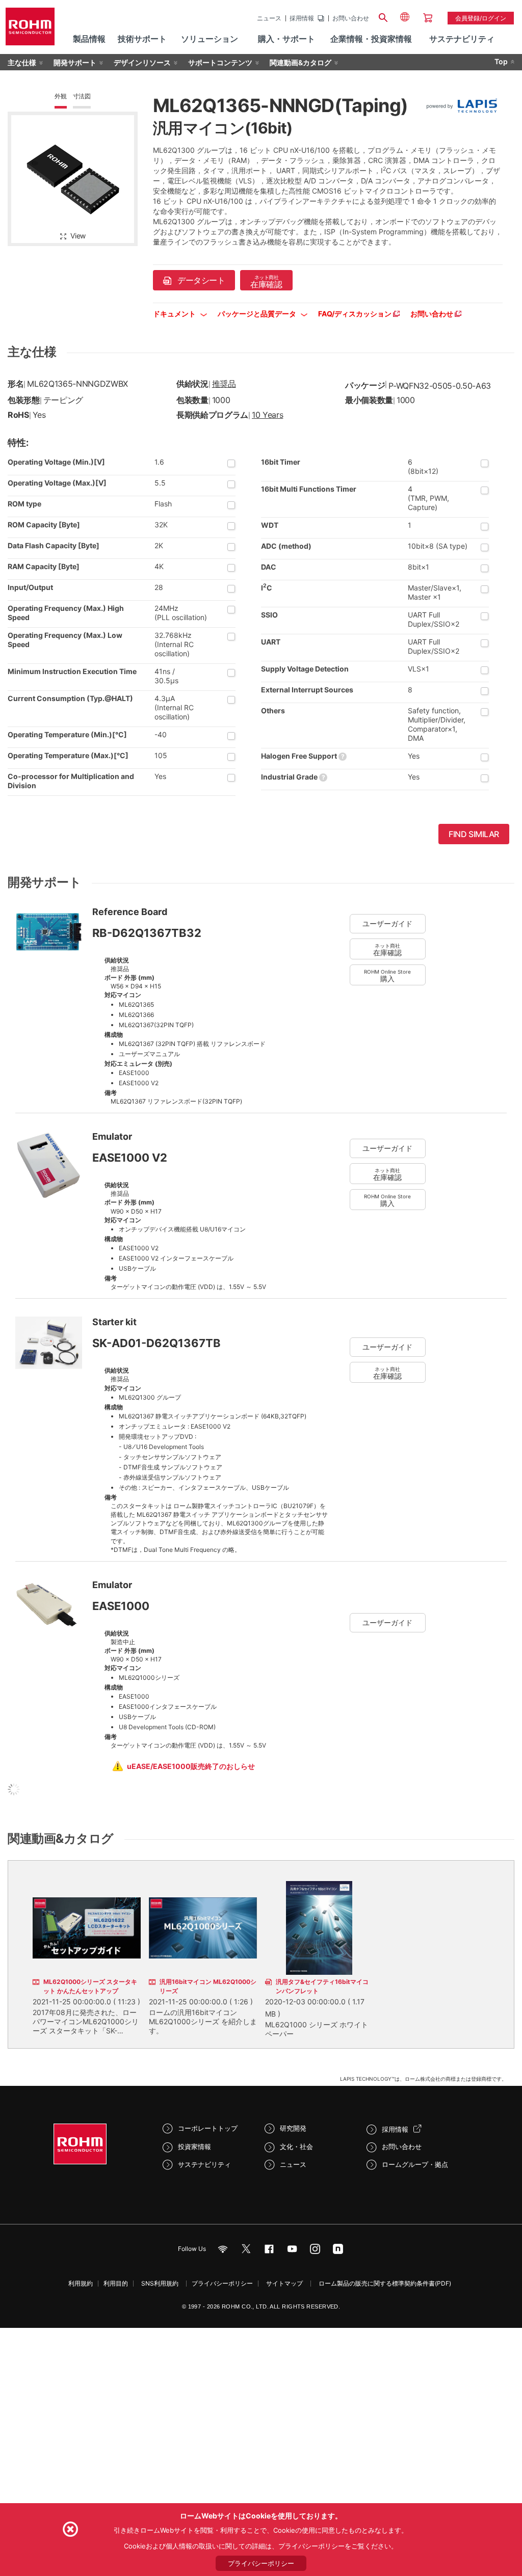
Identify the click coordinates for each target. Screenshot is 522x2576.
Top (501, 61)
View (78, 236)
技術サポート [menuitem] (142, 39)
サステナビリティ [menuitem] (462, 39)
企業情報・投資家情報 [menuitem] (371, 39)
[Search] (383, 16)
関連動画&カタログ (301, 62)
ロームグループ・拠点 (415, 2164)
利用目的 (116, 2283)
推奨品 (224, 384)
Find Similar (474, 834)
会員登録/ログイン (481, 18)
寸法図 (82, 96)
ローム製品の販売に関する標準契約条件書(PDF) (385, 2283)
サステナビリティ (204, 2164)
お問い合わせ (351, 18)
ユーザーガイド (387, 923)
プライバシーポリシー (222, 2283)
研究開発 (293, 2128)
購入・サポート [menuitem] (286, 39)
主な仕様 (22, 62)
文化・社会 (296, 2146)
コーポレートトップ (208, 2128)
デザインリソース (142, 62)
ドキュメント (175, 314)
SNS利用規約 (160, 2283)
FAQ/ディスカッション (356, 314)
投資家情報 (194, 2146)
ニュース (269, 18)
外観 (61, 96)
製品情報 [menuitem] (89, 39)
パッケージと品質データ (258, 314)
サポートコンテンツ (220, 62)
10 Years (267, 415)
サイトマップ (284, 2283)
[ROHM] (30, 30)
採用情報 (302, 18)
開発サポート (75, 62)
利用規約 (81, 2283)
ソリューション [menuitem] (210, 39)
